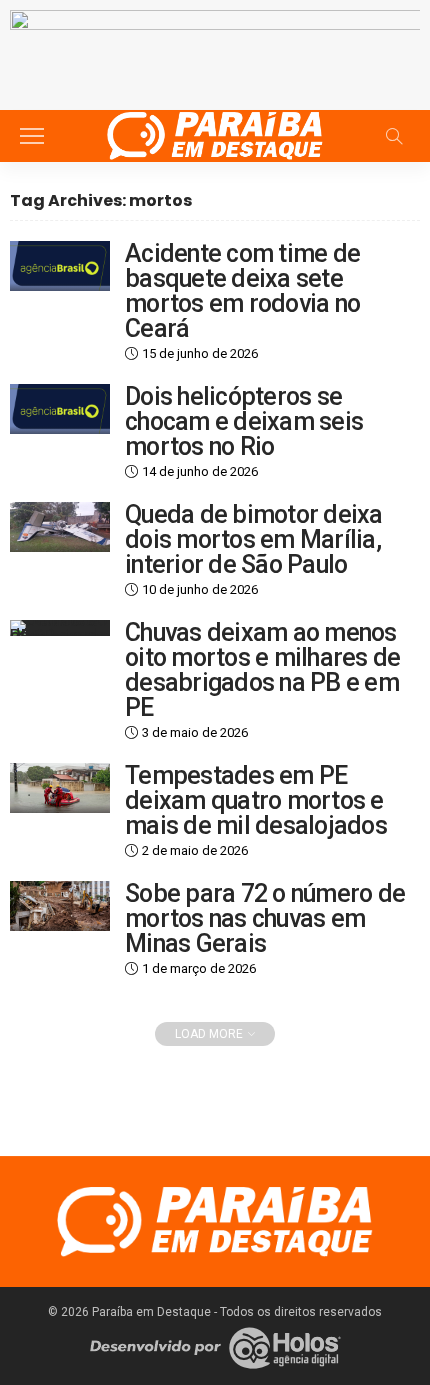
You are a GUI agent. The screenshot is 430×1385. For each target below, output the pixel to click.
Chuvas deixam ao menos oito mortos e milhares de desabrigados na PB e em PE (262, 670)
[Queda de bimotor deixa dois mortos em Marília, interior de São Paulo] (60, 527)
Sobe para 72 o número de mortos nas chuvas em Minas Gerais (265, 918)
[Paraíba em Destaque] (215, 133)
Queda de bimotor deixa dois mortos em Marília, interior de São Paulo (254, 539)
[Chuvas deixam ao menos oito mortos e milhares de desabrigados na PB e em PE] (60, 628)
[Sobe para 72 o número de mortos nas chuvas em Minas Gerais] (60, 906)
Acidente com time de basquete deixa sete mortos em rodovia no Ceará (242, 291)
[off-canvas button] (32, 136)
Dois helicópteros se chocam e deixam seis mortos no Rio (244, 421)
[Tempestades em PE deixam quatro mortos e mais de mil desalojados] (60, 788)
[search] (394, 136)
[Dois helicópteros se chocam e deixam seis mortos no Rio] (60, 409)
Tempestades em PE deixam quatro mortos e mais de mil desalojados (256, 800)
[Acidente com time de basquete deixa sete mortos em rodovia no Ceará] (60, 266)
